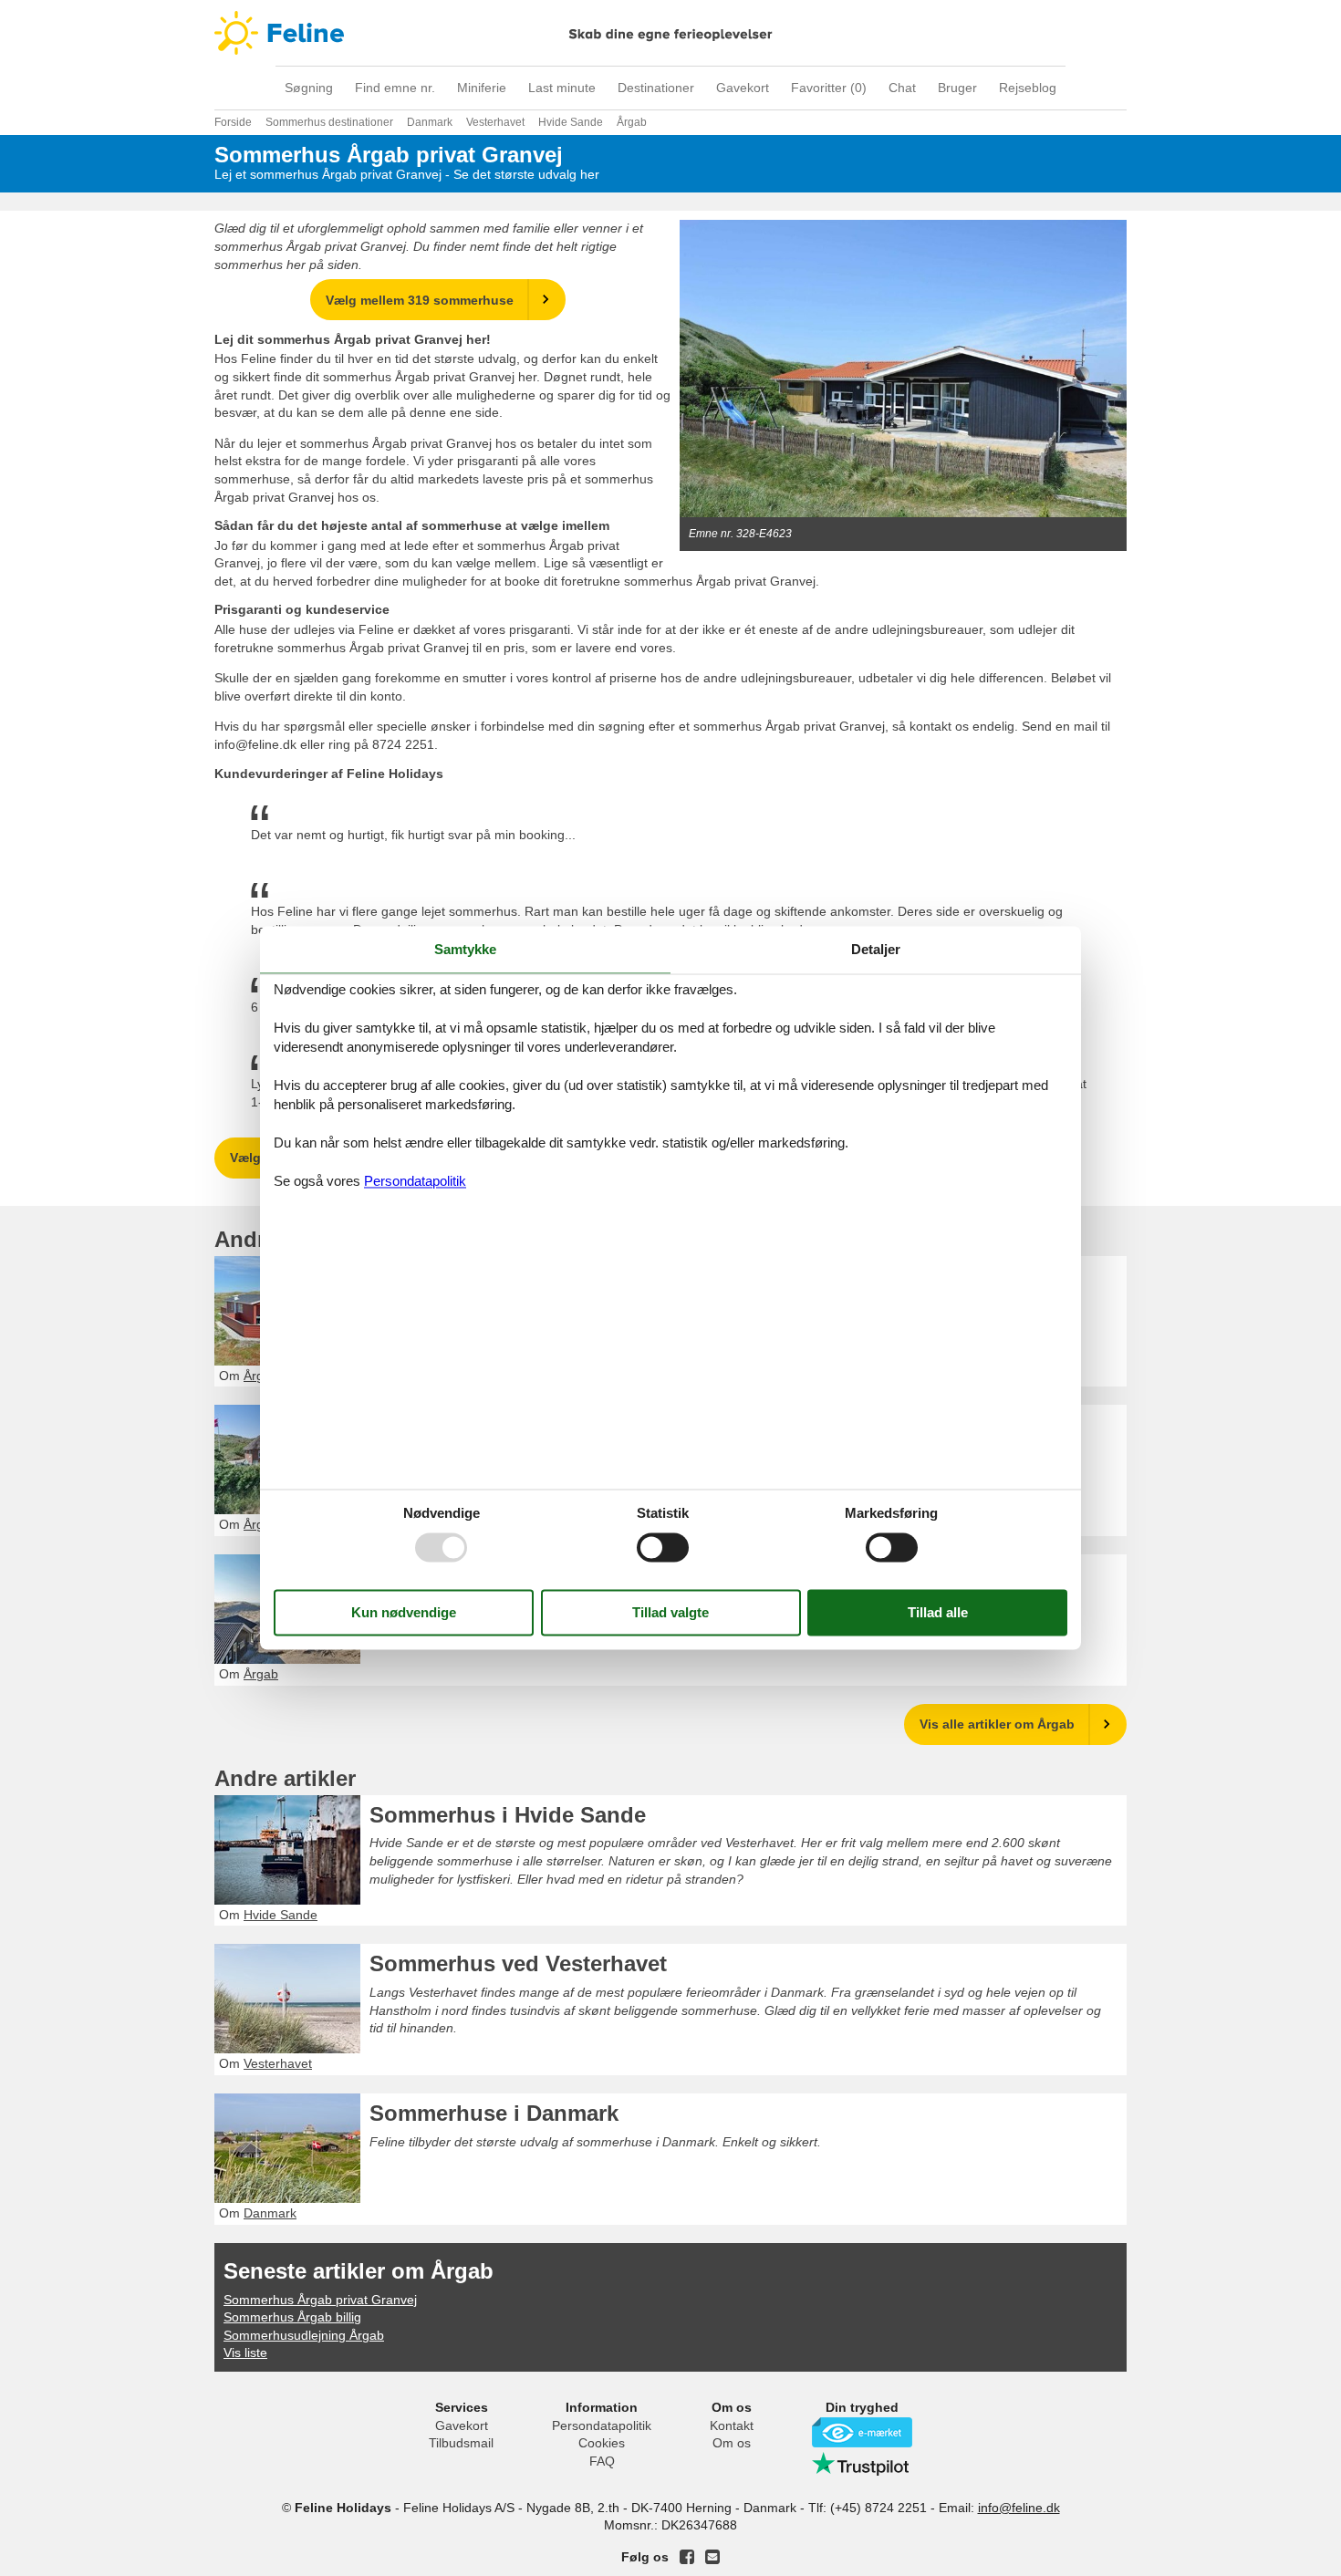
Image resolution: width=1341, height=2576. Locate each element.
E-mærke (862, 2432)
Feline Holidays (670, 33)
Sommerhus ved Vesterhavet (518, 1963)
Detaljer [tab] (876, 949)
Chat (902, 88)
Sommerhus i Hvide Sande (508, 1815)
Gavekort (743, 88)
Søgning (309, 88)
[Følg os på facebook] (687, 2557)
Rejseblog (1028, 88)
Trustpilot (862, 2464)
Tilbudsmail (461, 2443)
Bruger (957, 88)
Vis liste (245, 2353)
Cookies (602, 2443)
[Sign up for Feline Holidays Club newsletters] (712, 2557)
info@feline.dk (1019, 2508)
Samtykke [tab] (465, 949)
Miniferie (482, 88)
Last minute (562, 88)
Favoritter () (829, 88)
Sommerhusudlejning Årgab (304, 2335)
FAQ (602, 2461)
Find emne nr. (395, 88)
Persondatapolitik (602, 2425)
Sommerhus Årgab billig (292, 2317)
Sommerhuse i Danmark (494, 2113)
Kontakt (732, 2425)
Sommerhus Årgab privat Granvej (320, 2300)
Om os (732, 2443)
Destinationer (656, 88)
